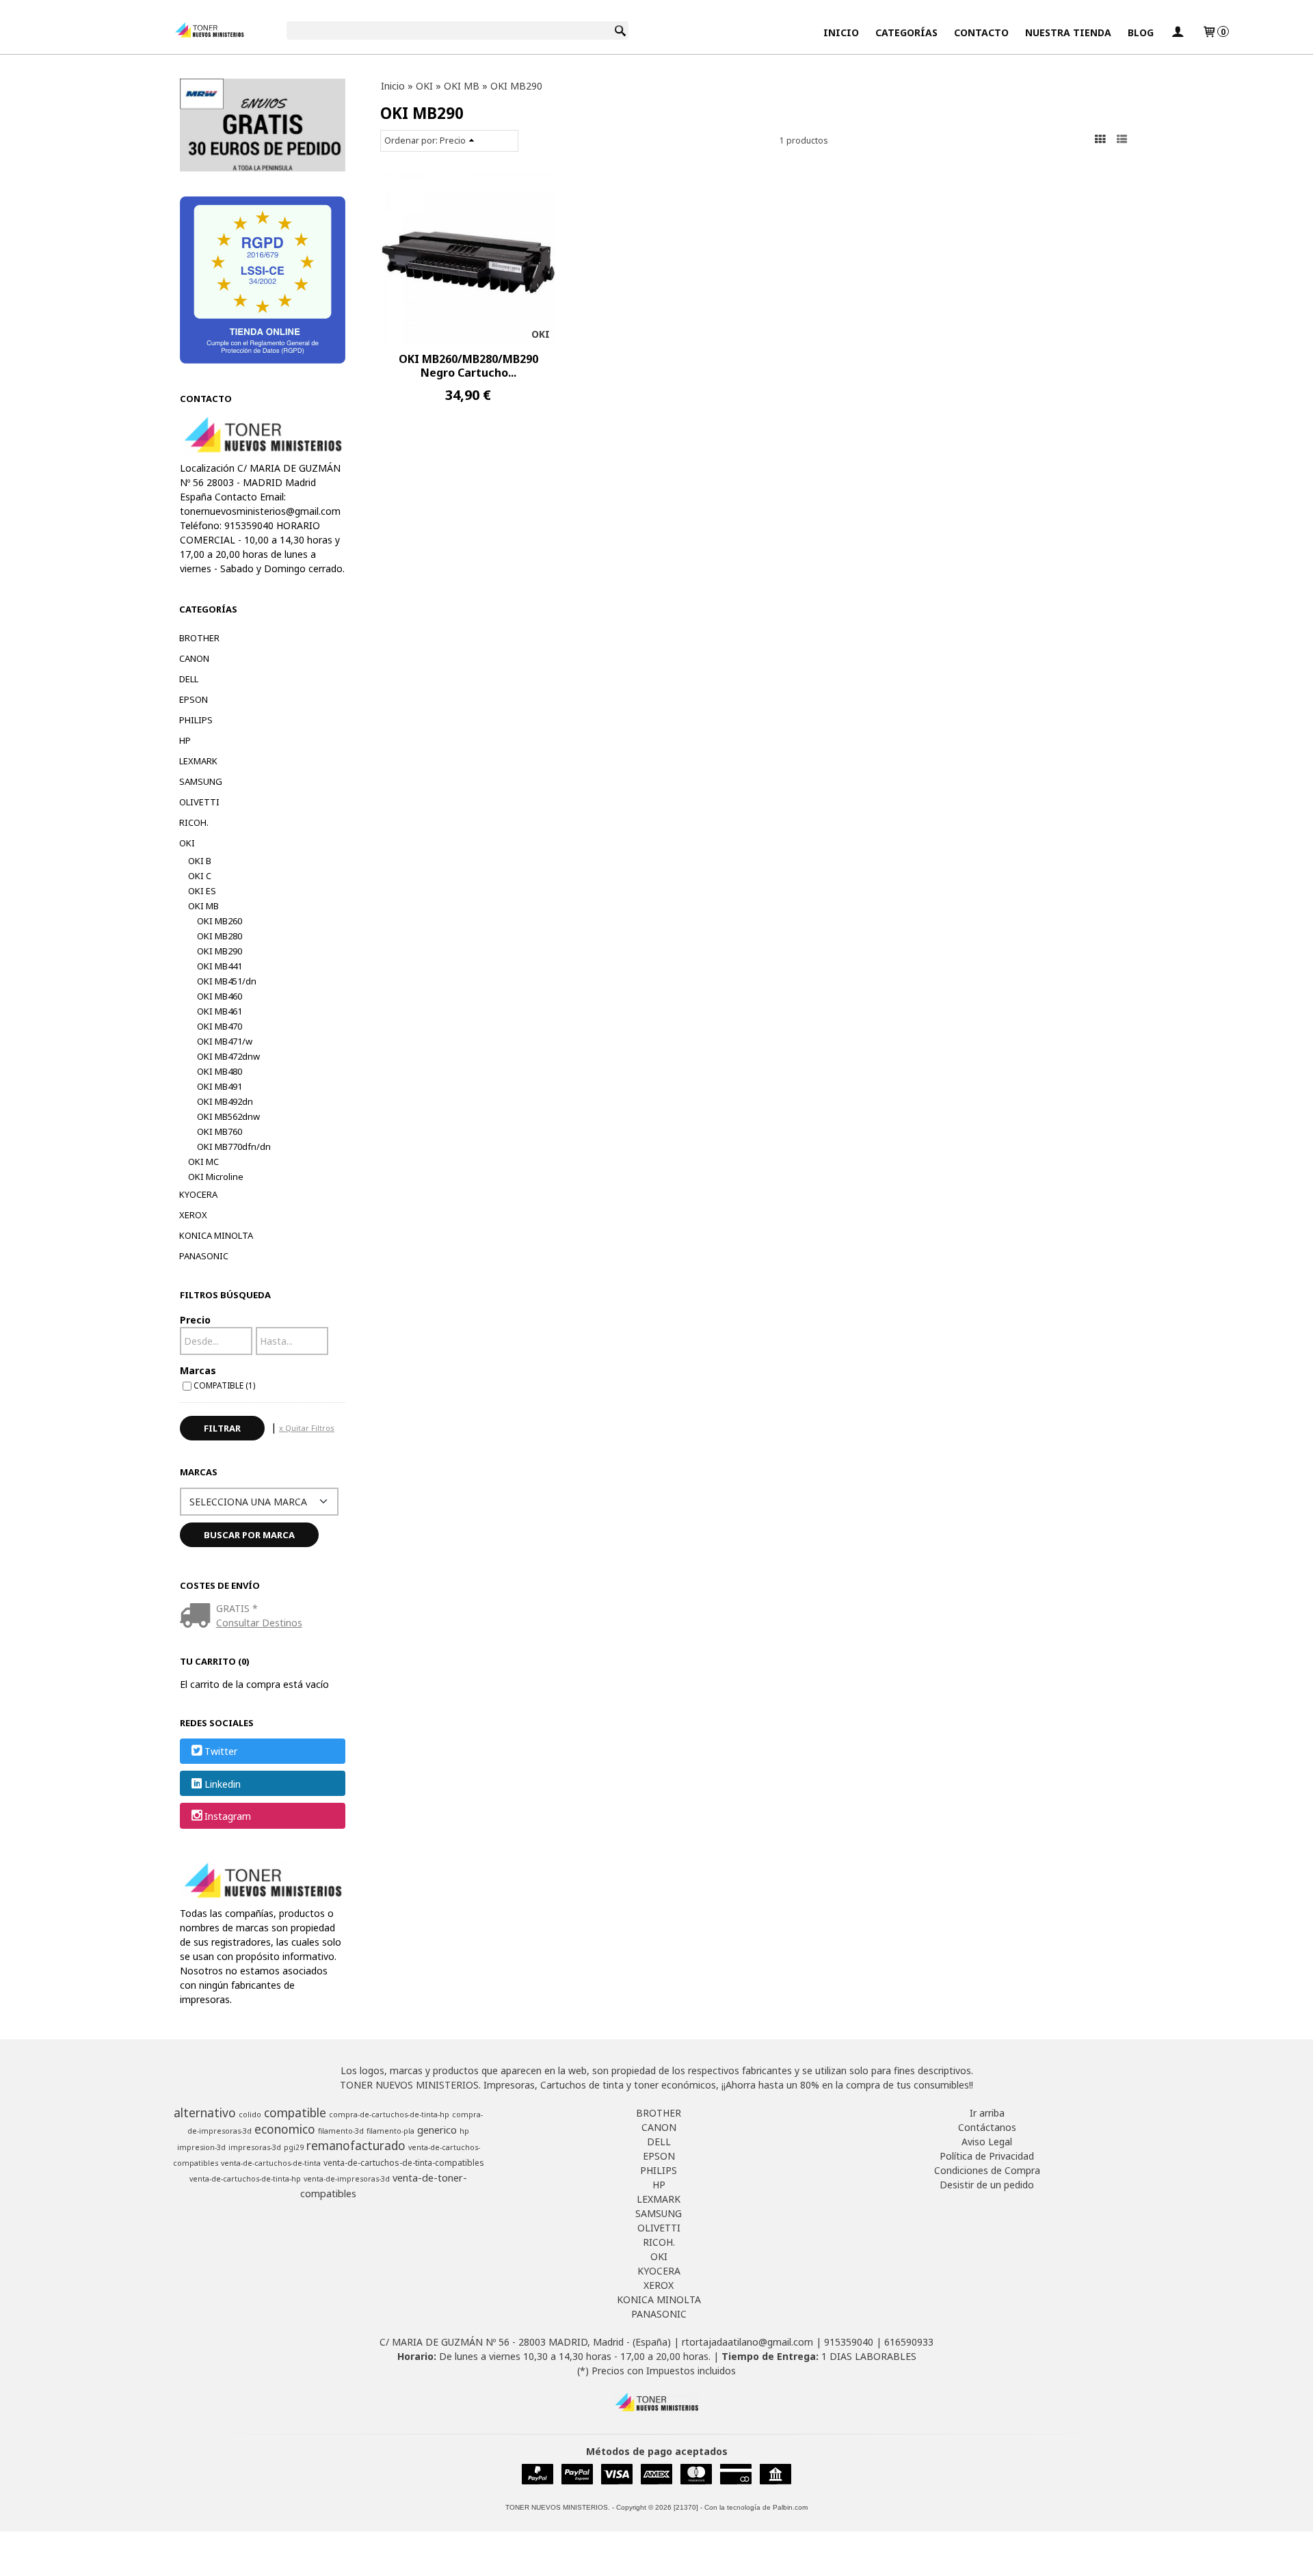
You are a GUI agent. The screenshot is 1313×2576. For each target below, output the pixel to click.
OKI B (200, 861)
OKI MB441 (220, 966)
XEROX (193, 1215)
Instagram (228, 1816)
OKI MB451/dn (227, 981)
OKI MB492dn (225, 1101)
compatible (295, 2112)
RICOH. (194, 822)
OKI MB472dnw (228, 1056)
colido (250, 2115)
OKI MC (203, 1162)
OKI (187, 843)
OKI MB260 (220, 921)
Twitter (221, 1752)
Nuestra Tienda (1068, 32)
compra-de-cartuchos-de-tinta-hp (389, 2115)
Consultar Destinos (259, 1623)
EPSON (194, 699)
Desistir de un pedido (987, 2185)
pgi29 (294, 2147)
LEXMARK (198, 761)
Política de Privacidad (987, 2156)
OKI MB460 (220, 996)
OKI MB (203, 906)
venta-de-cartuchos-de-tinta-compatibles (404, 2163)
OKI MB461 (220, 1011)
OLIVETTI (199, 802)
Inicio (841, 32)
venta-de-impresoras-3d (347, 2179)
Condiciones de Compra (987, 2170)
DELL (189, 679)
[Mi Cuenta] (1178, 32)
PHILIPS (196, 720)
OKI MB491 (220, 1086)
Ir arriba (987, 2113)
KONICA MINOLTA (216, 1235)
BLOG (1141, 32)
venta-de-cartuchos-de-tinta (271, 2163)
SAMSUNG (201, 781)
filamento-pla (390, 2131)
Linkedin (223, 1784)
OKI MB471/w (225, 1041)
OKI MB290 (220, 951)
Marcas (198, 1370)
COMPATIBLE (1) (224, 1385)
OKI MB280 (220, 936)
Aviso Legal (987, 2142)
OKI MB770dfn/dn (234, 1146)
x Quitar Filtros (307, 1428)
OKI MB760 (220, 1131)
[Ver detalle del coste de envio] (198, 1616)
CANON (194, 658)
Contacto (981, 32)
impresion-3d (201, 2147)
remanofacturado (356, 2145)
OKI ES (202, 891)
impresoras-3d (255, 2147)
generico (437, 2130)
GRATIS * (237, 1608)
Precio (195, 1320)
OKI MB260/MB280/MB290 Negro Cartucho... (468, 366)
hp (464, 2131)
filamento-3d (341, 2131)
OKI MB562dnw (228, 1116)
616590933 (909, 2342)
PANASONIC (204, 1256)
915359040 (849, 2342)
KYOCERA (198, 1194)
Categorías (906, 32)
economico (285, 2129)
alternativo (205, 2112)
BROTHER (199, 638)
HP (185, 740)
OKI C (200, 876)
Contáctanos (987, 2127)
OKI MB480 (220, 1071)
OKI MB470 (220, 1026)
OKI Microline (216, 1177)
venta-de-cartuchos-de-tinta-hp (245, 2179)
